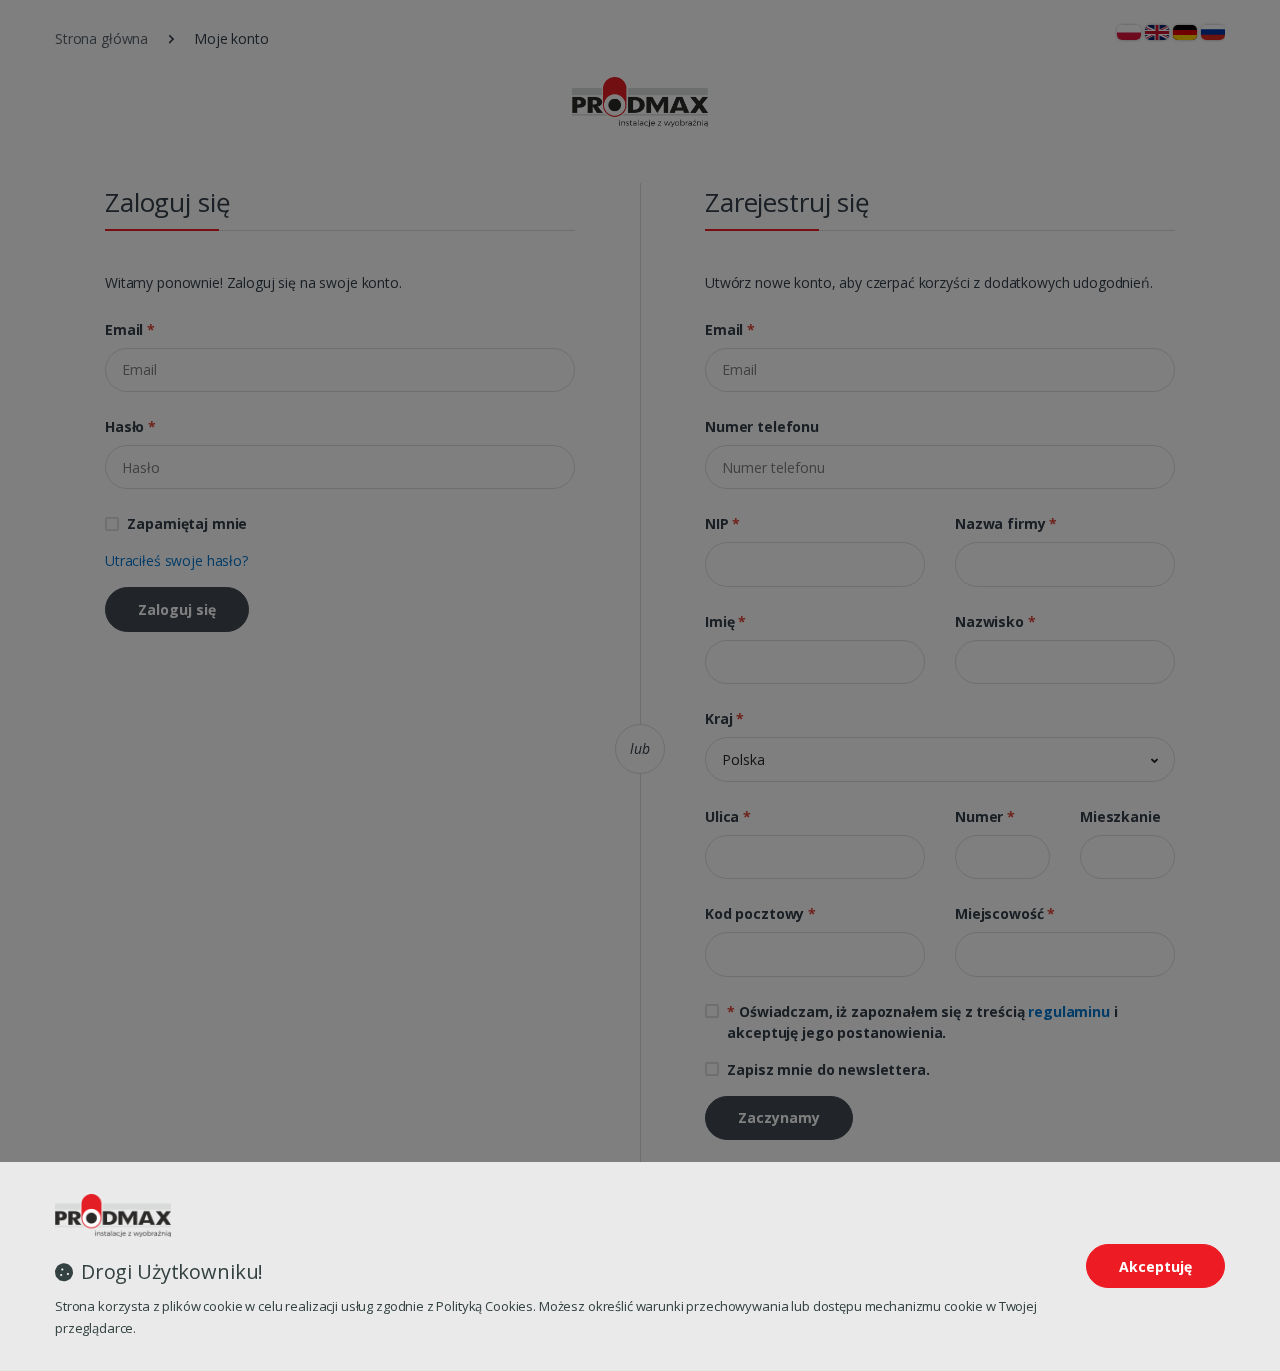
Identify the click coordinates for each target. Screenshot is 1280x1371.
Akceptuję (1155, 1266)
